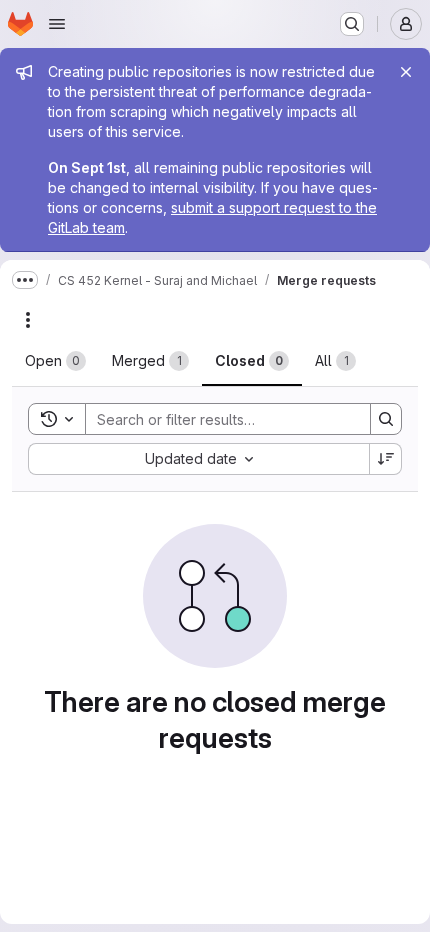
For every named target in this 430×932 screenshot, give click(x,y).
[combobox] (198, 459)
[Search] (386, 419)
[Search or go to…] (352, 24)
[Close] (406, 72)
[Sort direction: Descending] (386, 459)
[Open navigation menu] (57, 24)
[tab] (55, 361)
